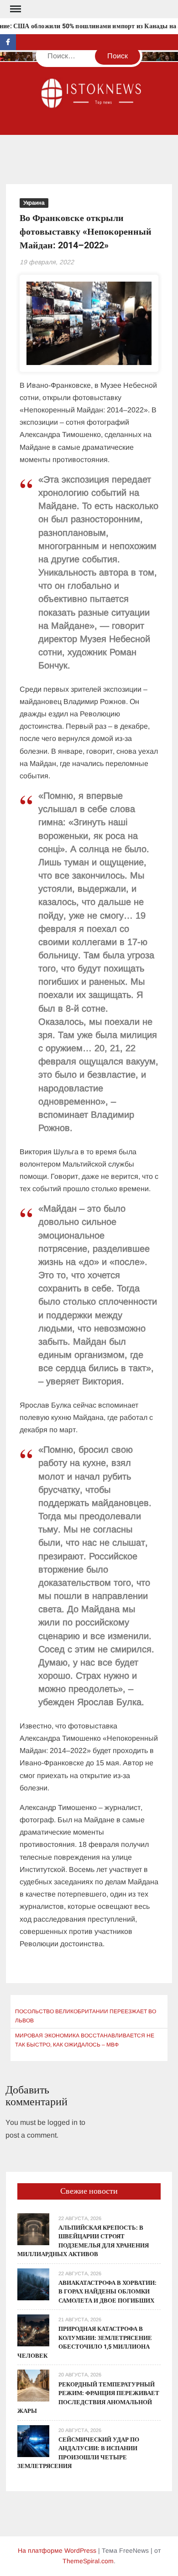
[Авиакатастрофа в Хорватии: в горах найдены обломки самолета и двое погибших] (33, 2284)
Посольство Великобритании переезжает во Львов (86, 2016)
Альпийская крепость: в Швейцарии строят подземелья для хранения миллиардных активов (83, 2241)
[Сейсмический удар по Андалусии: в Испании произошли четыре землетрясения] (33, 2440)
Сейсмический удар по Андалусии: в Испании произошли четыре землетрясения (78, 2453)
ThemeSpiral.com (88, 2561)
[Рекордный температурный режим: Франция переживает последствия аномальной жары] (33, 2385)
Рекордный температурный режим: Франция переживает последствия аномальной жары (88, 2398)
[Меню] (15, 9)
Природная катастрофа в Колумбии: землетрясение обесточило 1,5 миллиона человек (85, 2342)
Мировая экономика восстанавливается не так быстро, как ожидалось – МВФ (85, 2040)
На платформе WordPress (57, 2550)
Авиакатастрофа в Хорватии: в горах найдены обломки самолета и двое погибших (107, 2292)
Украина (34, 203)
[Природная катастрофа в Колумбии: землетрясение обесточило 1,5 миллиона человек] (33, 2330)
